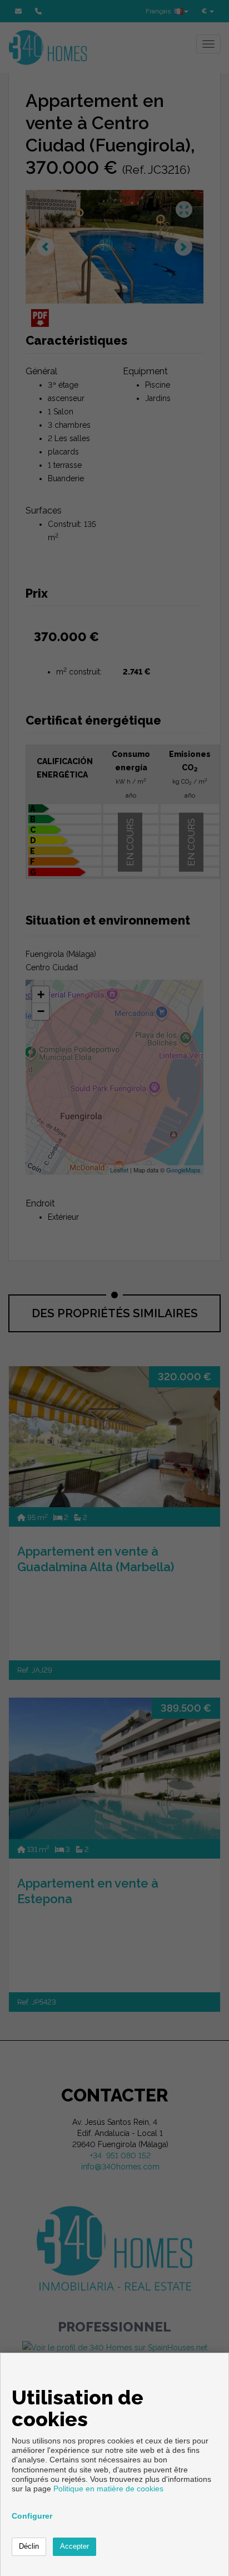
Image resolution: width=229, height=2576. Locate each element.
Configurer (32, 2516)
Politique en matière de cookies (108, 2489)
